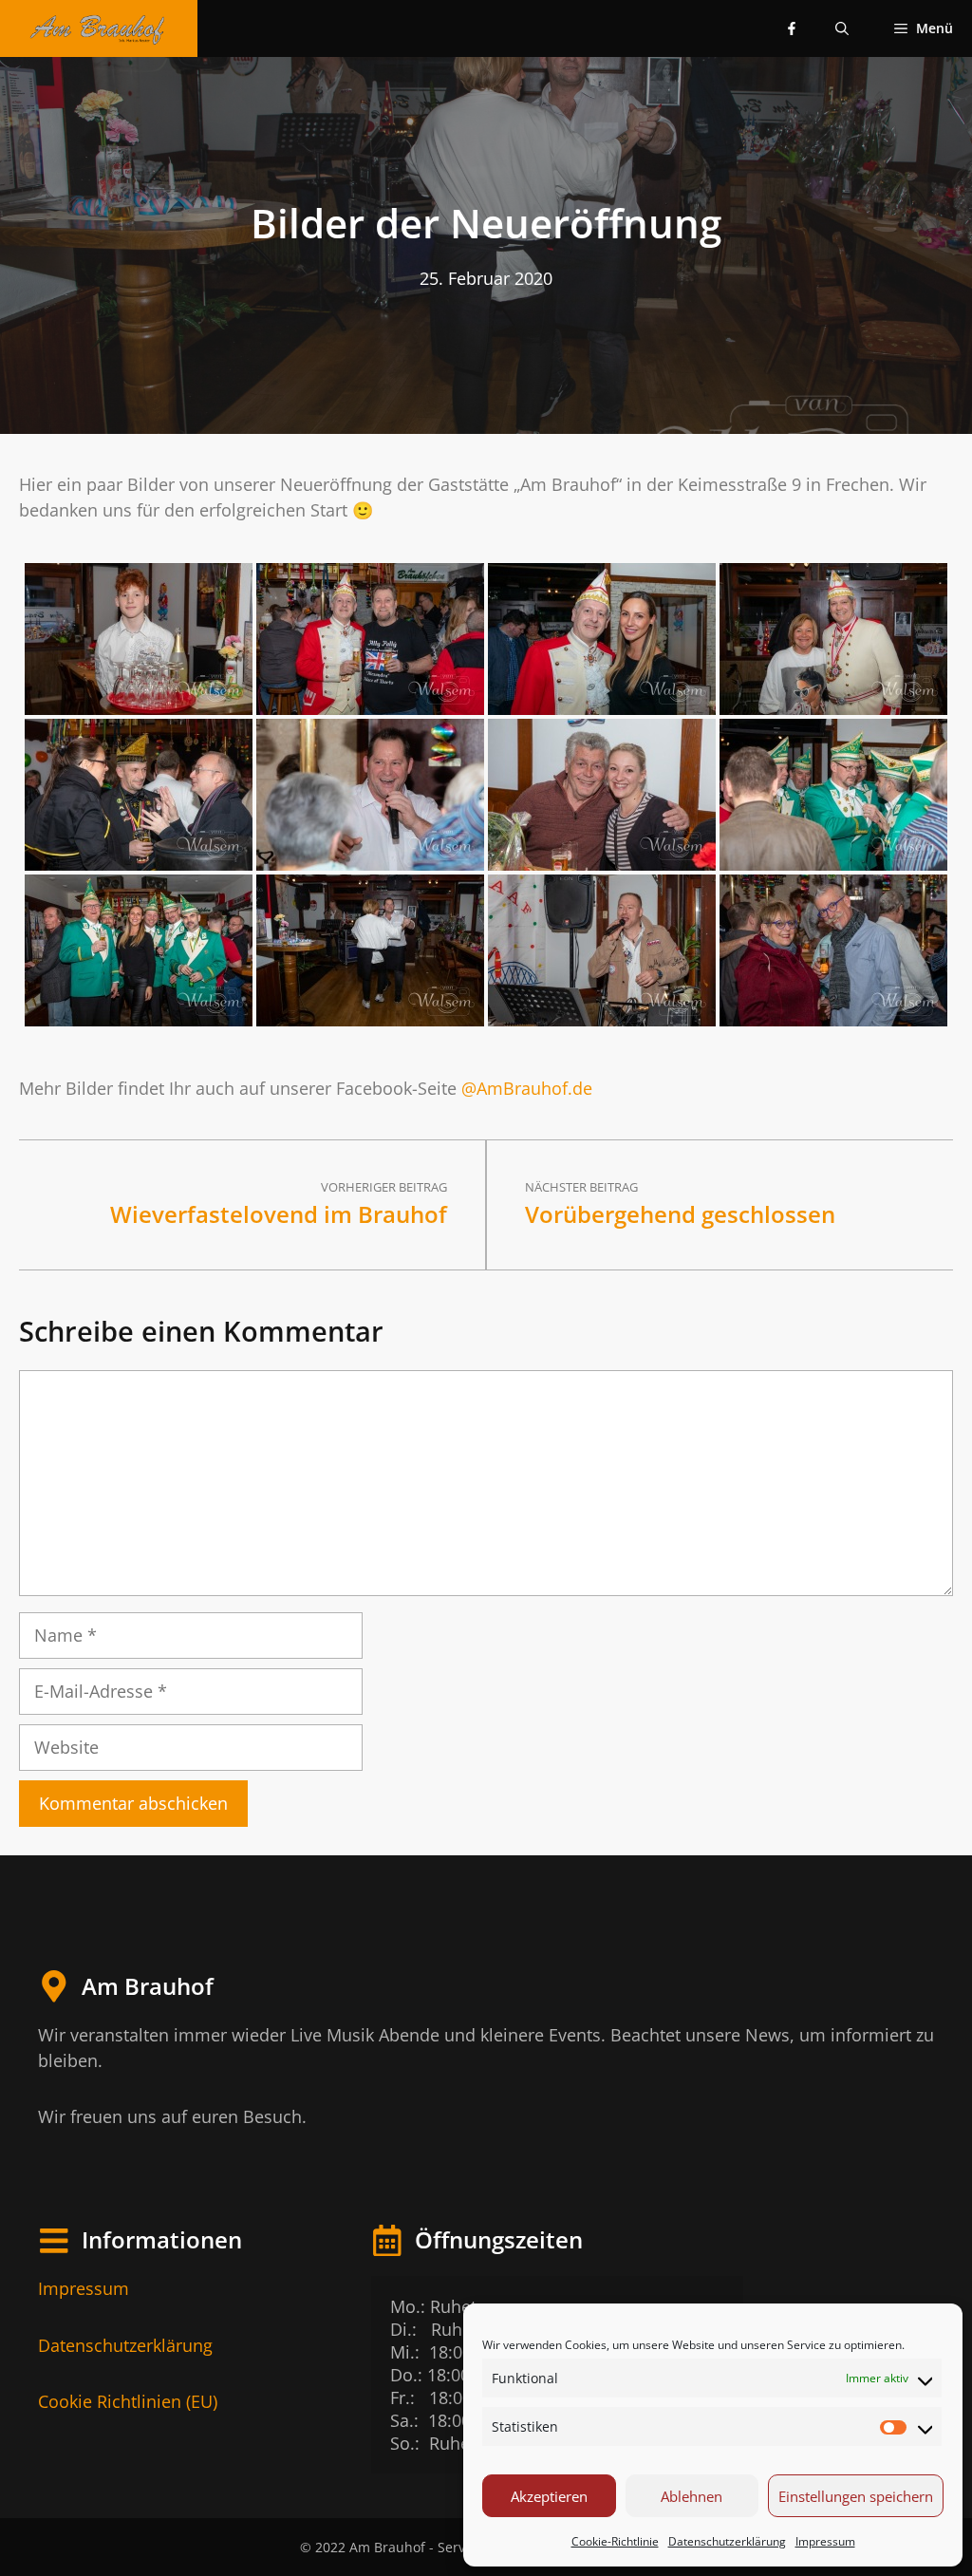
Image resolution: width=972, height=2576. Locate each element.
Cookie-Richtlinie (615, 2541)
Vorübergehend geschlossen (680, 1214)
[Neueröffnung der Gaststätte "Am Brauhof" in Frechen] (139, 639)
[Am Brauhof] (99, 28)
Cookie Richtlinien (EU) (128, 2401)
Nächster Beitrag (581, 1187)
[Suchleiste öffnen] (842, 28)
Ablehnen (692, 2496)
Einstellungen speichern (856, 2496)
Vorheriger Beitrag (384, 1187)
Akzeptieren (549, 2496)
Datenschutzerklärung (727, 2541)
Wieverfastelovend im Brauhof (279, 1214)
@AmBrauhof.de (527, 1088)
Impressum (825, 2541)
